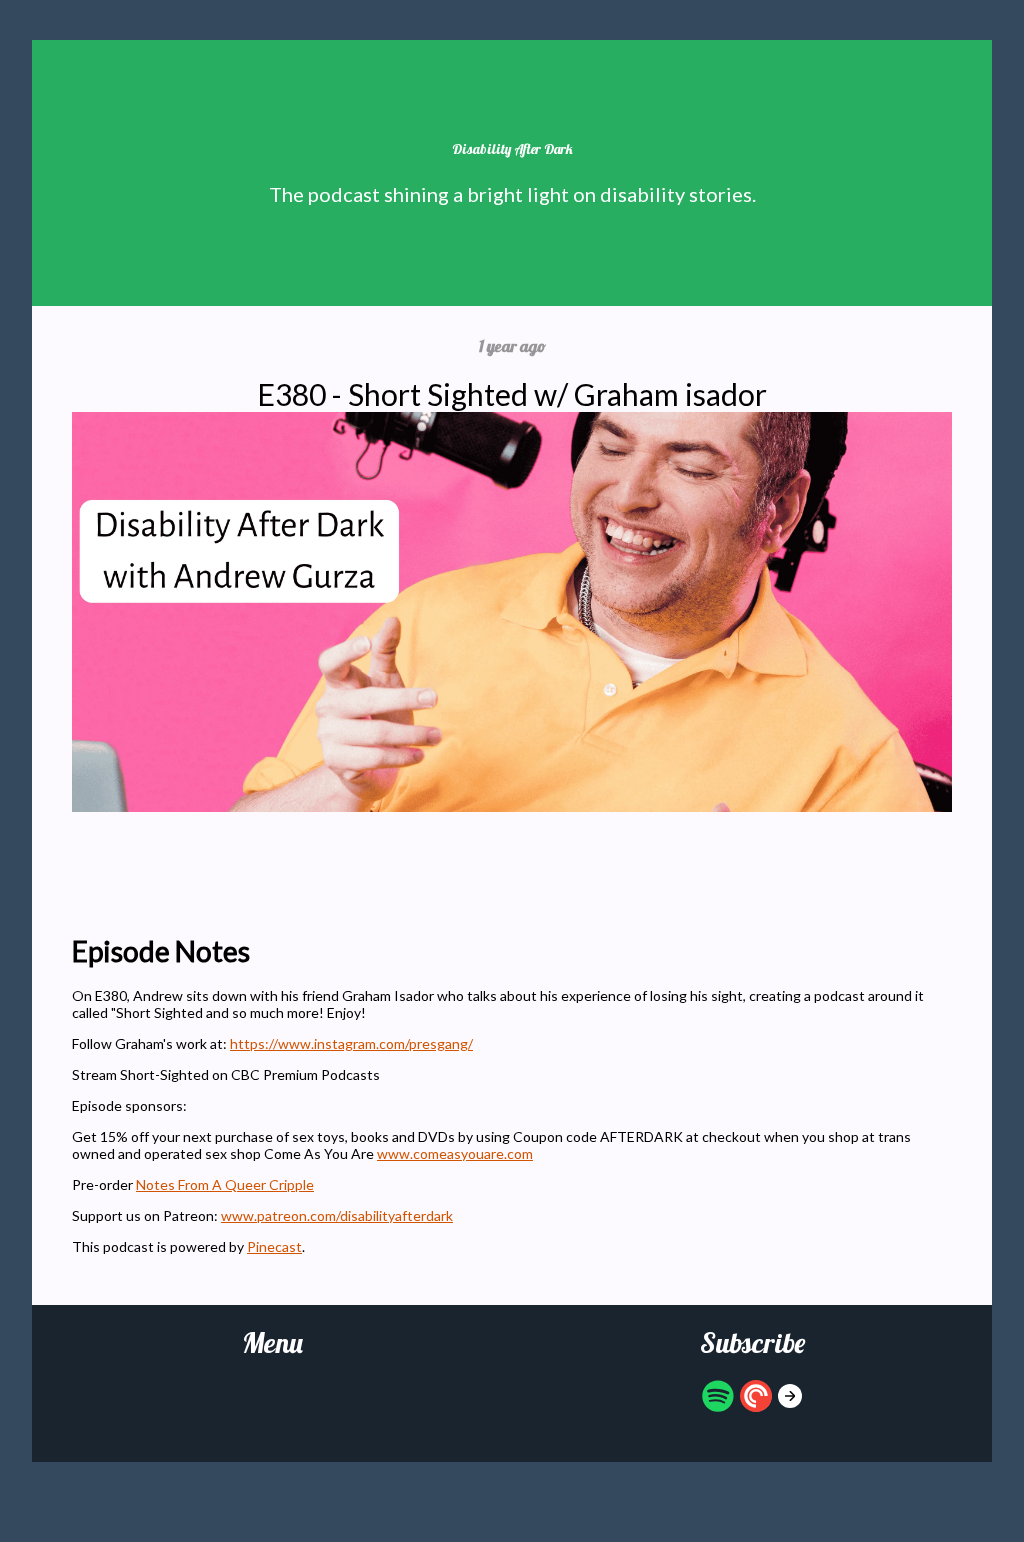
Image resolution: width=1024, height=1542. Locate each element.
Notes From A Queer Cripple (225, 1184)
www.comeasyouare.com (455, 1153)
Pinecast (274, 1246)
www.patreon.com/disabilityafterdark (337, 1215)
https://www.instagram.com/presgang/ (351, 1043)
